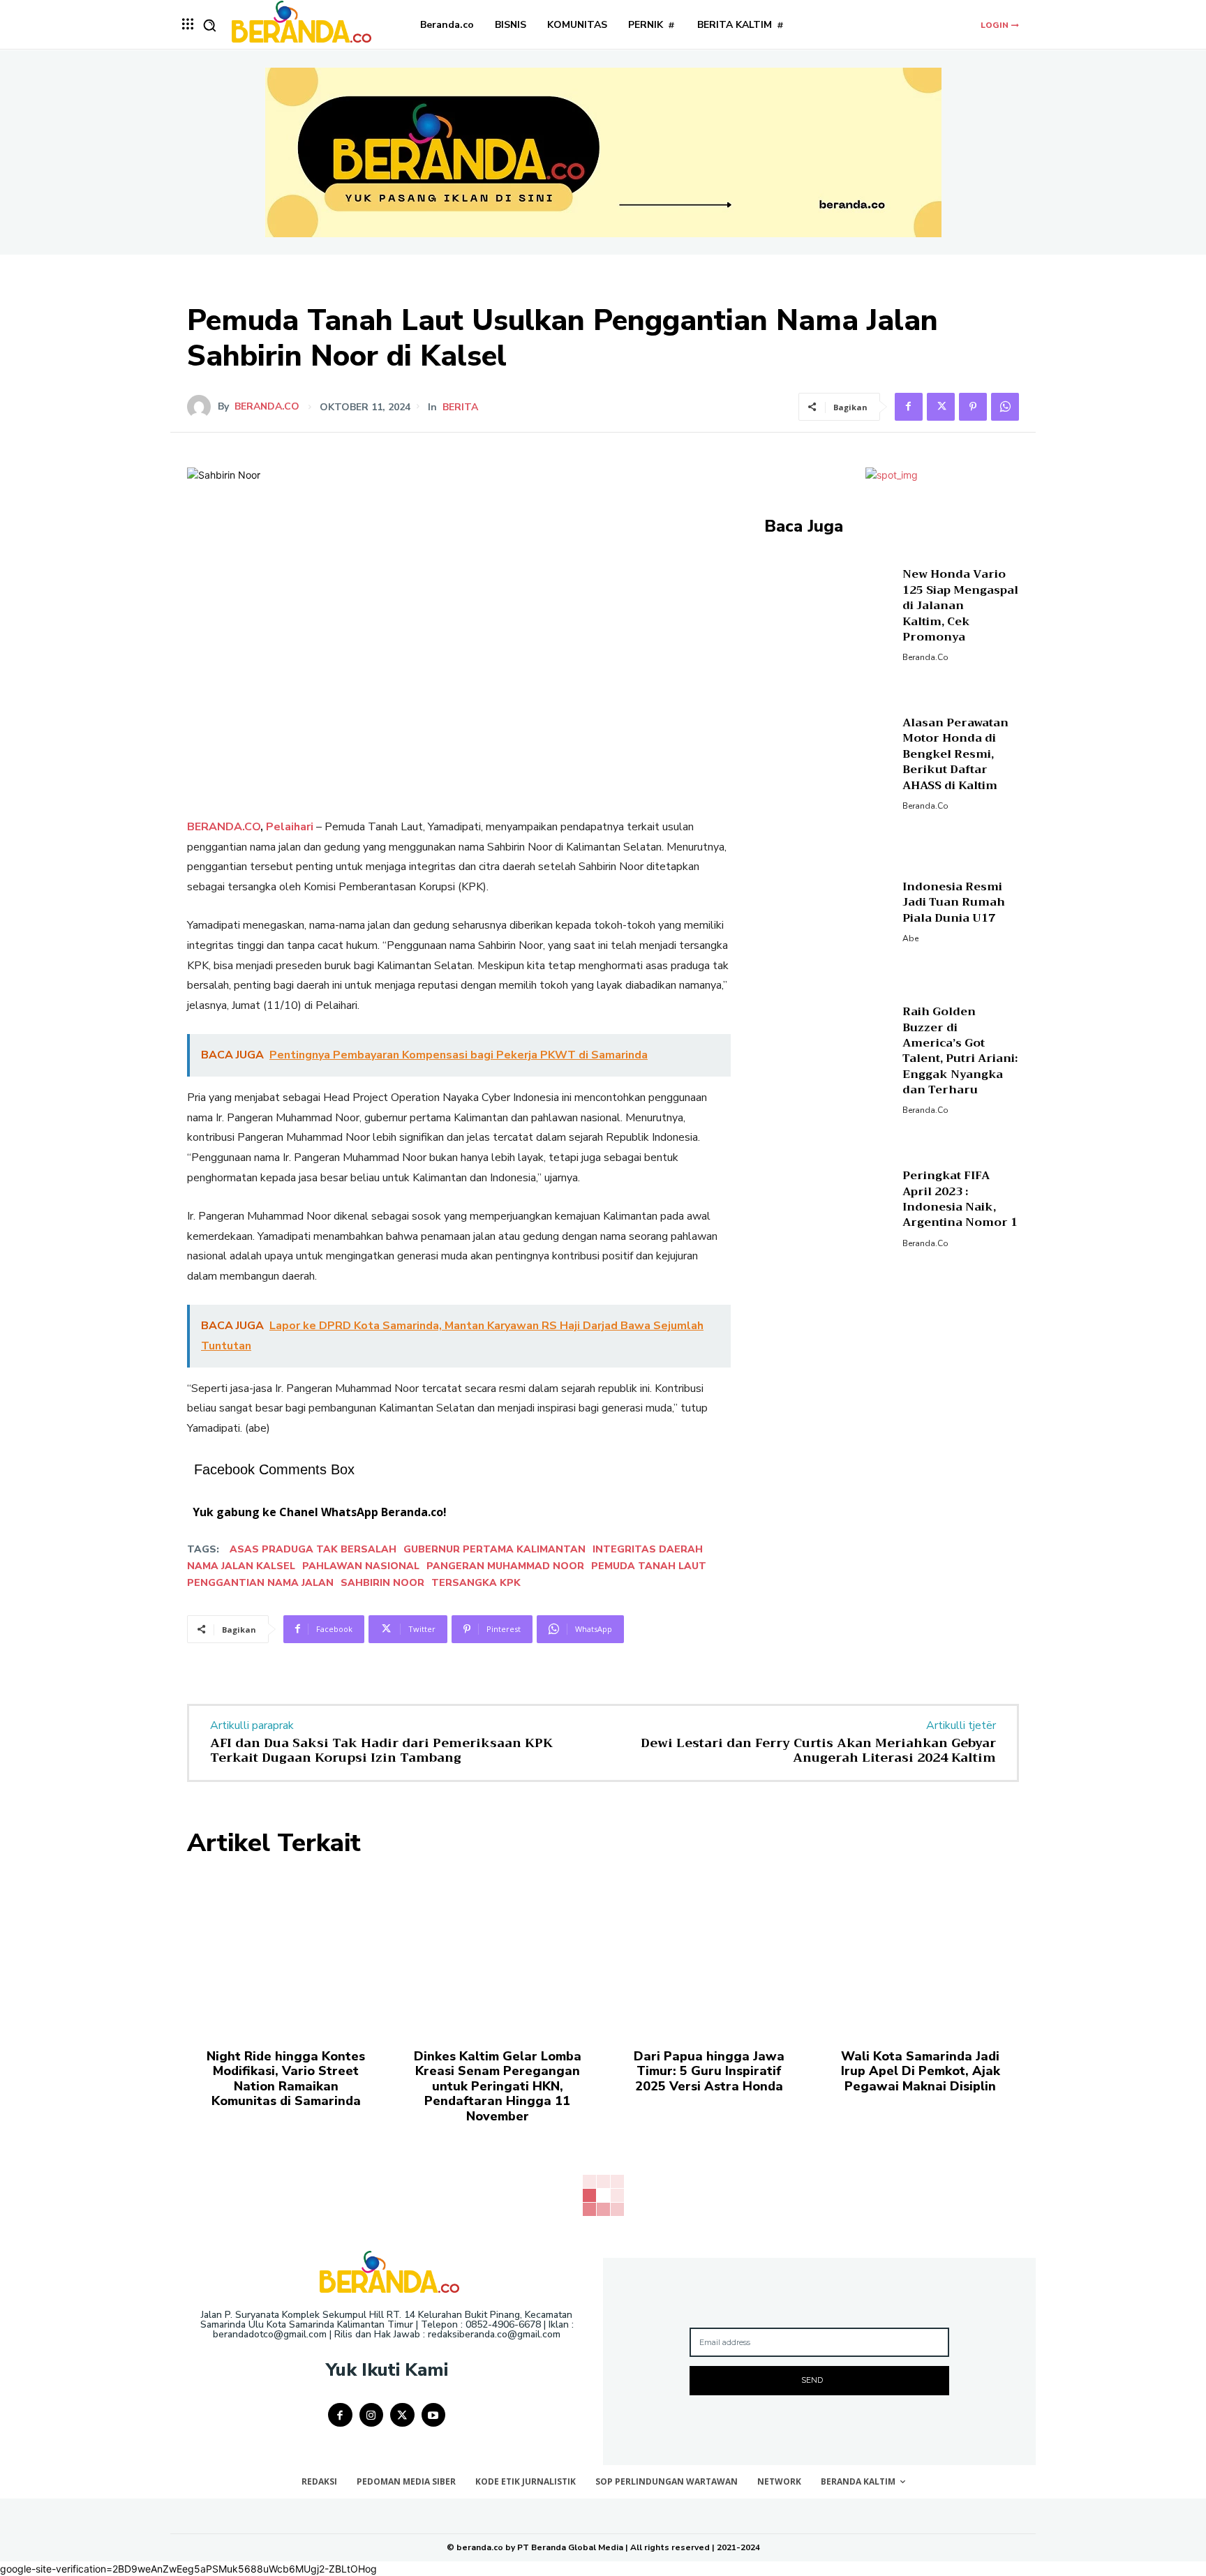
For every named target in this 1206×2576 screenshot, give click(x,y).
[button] (209, 25)
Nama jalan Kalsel (241, 1566)
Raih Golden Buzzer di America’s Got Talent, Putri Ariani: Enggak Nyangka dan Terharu (960, 1051)
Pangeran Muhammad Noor (505, 1566)
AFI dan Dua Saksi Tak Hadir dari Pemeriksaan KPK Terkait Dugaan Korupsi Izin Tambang (381, 1751)
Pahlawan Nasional (361, 1566)
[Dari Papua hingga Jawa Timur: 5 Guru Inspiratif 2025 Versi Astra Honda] (709, 1952)
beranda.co (267, 407)
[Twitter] (941, 407)
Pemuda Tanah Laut (649, 1566)
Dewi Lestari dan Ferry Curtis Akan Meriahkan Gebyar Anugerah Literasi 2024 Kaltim (818, 1751)
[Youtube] (434, 2415)
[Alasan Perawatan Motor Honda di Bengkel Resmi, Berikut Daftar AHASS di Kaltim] (828, 762)
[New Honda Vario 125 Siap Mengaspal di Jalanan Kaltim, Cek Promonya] (828, 614)
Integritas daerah (648, 1549)
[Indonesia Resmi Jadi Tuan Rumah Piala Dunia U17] (828, 910)
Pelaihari (290, 827)
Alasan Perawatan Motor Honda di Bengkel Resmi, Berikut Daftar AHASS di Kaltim (955, 754)
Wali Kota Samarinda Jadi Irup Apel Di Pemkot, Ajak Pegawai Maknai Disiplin (921, 2071)
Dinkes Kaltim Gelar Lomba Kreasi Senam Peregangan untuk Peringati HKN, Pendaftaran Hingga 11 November (498, 2086)
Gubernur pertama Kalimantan (494, 1549)
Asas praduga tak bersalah (313, 1549)
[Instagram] (372, 2415)
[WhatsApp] (1005, 407)
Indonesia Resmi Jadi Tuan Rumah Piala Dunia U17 (954, 903)
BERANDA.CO (224, 827)
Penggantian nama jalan (260, 1583)
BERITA (460, 407)
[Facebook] (909, 407)
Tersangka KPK (476, 1583)
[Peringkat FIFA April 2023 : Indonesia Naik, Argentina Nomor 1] (828, 1207)
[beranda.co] (202, 407)
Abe (910, 938)
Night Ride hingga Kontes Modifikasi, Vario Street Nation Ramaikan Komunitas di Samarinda (286, 2079)
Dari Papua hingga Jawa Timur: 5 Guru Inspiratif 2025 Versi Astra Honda (709, 2071)
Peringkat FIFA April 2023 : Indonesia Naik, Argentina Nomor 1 (960, 1199)
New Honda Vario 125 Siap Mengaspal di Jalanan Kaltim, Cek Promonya (960, 606)
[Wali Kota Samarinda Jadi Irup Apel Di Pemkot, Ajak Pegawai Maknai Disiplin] (920, 1952)
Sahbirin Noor (382, 1583)
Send (812, 2380)
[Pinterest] (973, 407)
